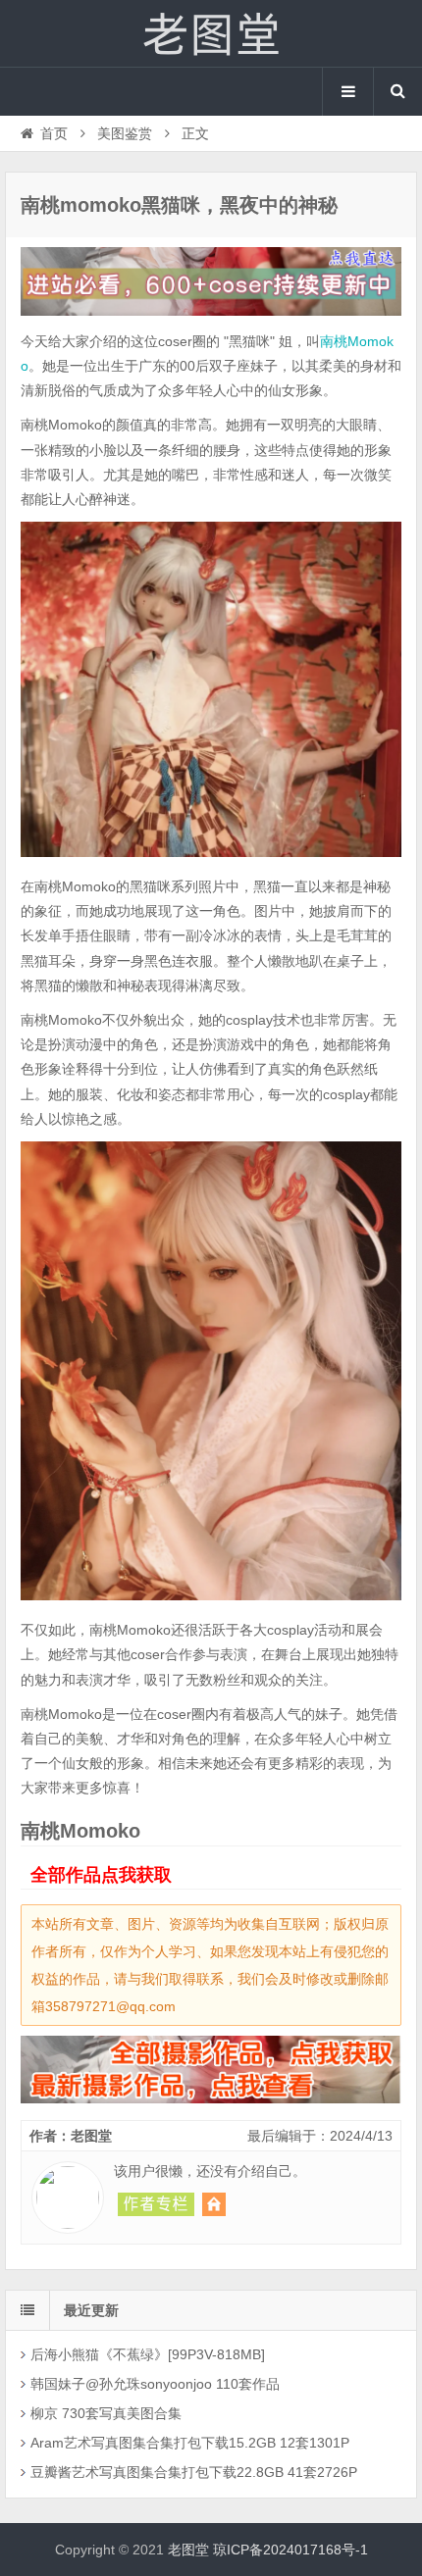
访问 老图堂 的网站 (214, 2204)
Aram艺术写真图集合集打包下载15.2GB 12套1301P (190, 2443)
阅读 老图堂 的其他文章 (156, 2204)
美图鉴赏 (125, 133)
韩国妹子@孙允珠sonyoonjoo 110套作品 (155, 2384)
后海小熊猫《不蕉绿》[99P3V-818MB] (148, 2354)
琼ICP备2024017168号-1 (290, 2550)
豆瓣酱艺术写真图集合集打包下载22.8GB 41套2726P (194, 2472)
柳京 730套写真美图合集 (106, 2413)
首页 (54, 133)
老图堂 (211, 33)
